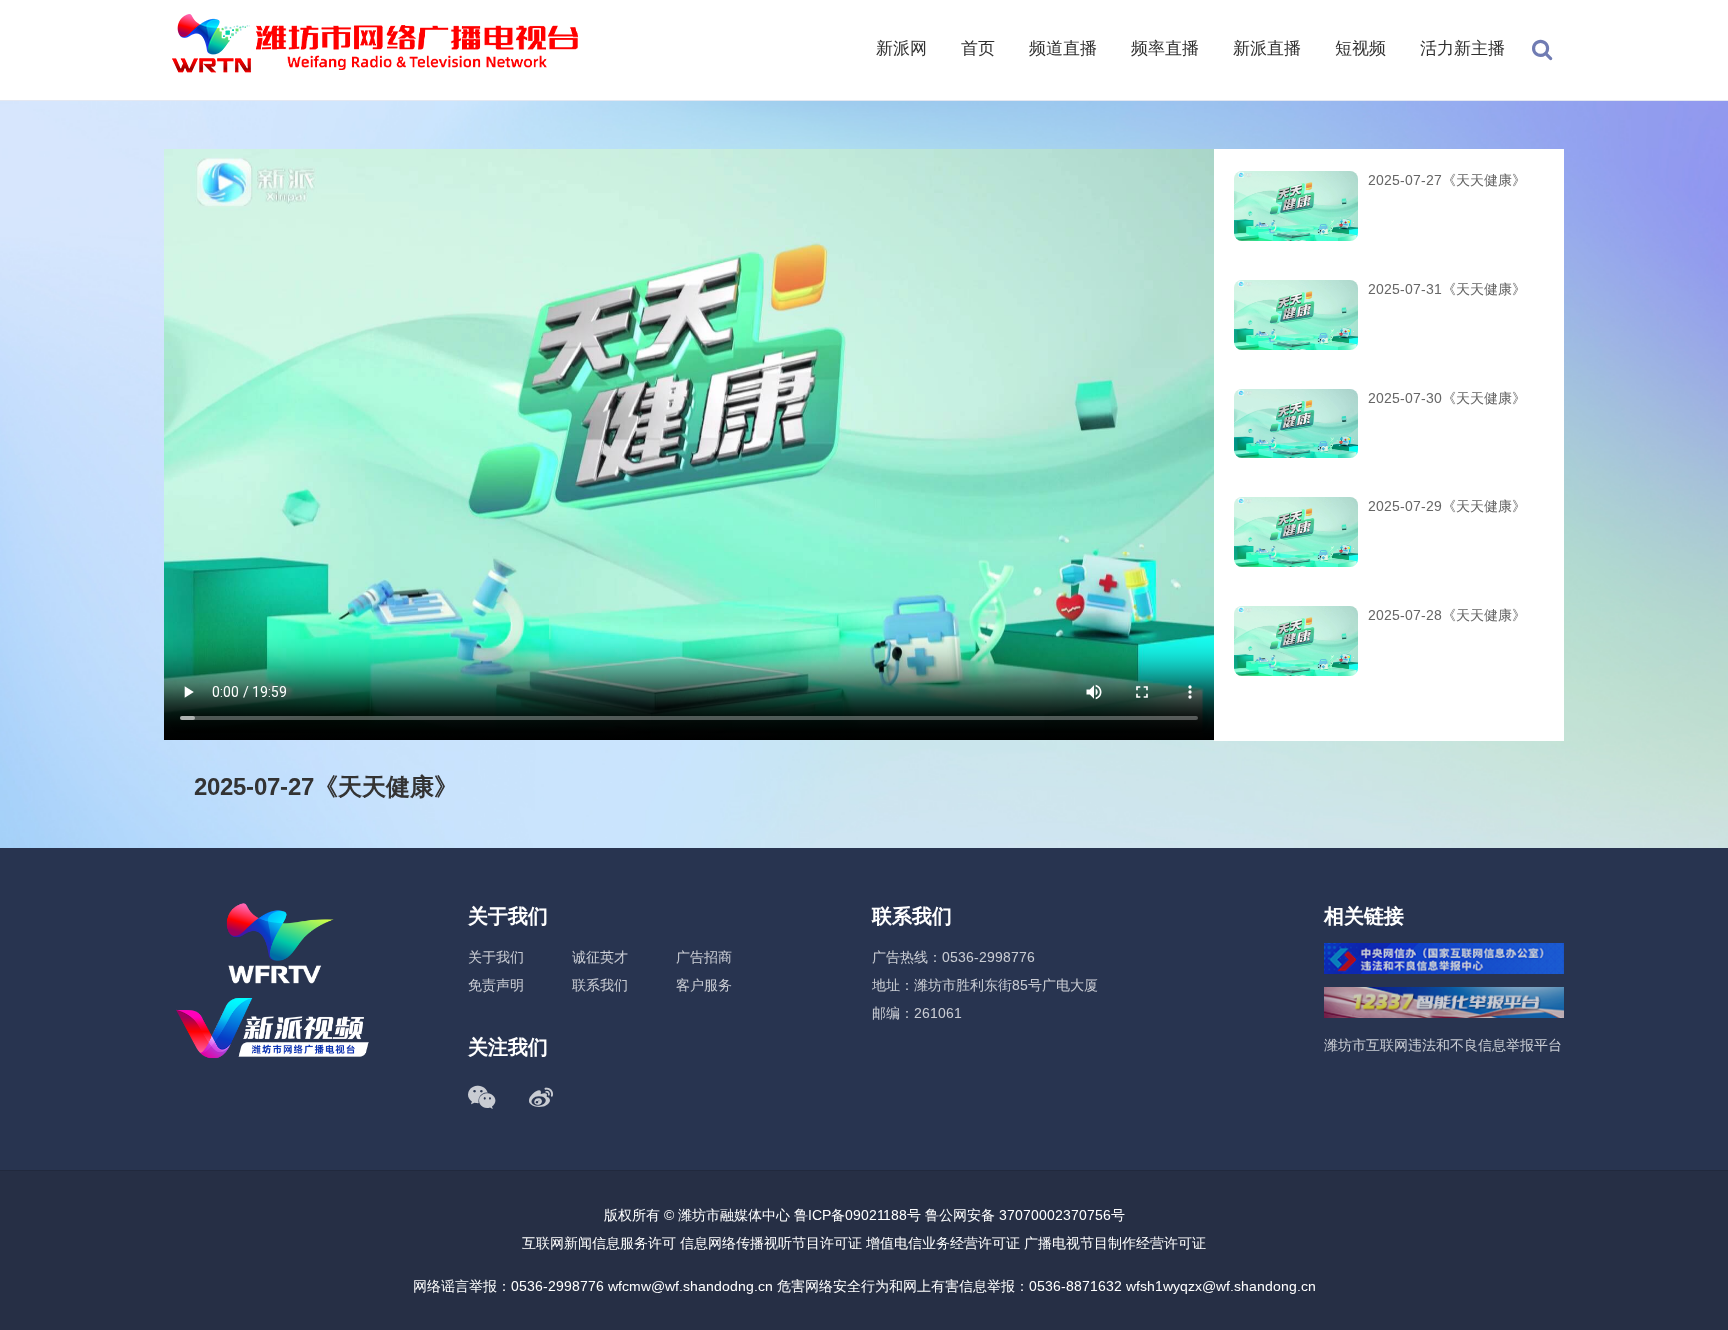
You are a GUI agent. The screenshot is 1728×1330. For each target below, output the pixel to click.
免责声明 (496, 985)
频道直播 (1063, 48)
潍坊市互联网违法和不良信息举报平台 (1443, 1045)
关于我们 (496, 957)
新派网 (901, 48)
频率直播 (1165, 48)
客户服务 (704, 985)
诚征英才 (600, 957)
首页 (978, 48)
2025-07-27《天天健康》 (1447, 180)
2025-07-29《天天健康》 (1447, 506)
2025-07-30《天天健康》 (1447, 398)
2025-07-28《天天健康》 (1447, 615)
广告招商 (704, 957)
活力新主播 (1462, 48)
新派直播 (1267, 48)
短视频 (1360, 48)
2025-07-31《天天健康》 (1447, 289)
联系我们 (600, 985)
